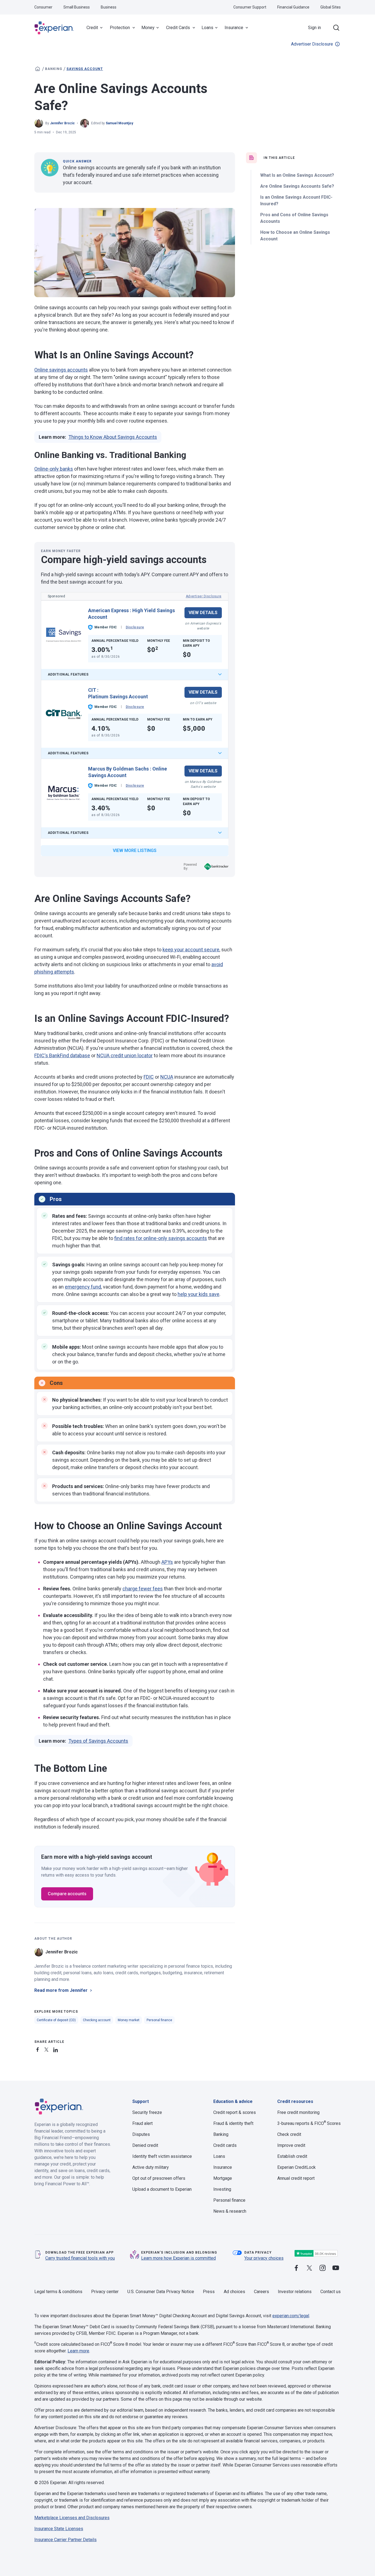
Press (209, 2292)
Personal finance (159, 2020)
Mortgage (223, 2178)
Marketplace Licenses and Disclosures (72, 2518)
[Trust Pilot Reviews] (316, 2253)
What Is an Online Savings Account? (297, 175)
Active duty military (151, 2167)
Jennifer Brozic (62, 123)
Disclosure (135, 627)
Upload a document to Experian (162, 2189)
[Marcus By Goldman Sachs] (64, 793)
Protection (120, 28)
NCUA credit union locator (125, 1055)
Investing (222, 2189)
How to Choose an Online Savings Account (295, 236)
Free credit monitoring (298, 2112)
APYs (167, 1562)
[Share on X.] (47, 2049)
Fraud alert (142, 2123)
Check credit (289, 2134)
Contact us (331, 2292)
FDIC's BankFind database (62, 1055)
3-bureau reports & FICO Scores (309, 2123)
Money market (129, 2020)
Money (148, 28)
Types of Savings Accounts (98, 1741)
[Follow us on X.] (309, 2268)
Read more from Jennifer (61, 1990)
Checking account (97, 2020)
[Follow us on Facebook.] (296, 2268)
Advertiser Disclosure (312, 44)
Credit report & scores (235, 2112)
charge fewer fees (143, 1589)
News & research (230, 2211)
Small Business (77, 7)
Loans (207, 28)
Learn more (78, 2351)
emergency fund (83, 1287)
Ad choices (234, 2292)
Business (109, 7)
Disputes (141, 2134)
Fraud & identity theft (233, 2123)
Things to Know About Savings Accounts (113, 437)
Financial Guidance (293, 7)
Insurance (234, 28)
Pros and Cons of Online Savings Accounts (294, 218)
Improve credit (291, 2145)
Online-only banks (54, 469)
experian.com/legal (291, 2316)
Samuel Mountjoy (119, 123)
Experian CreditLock (296, 2167)
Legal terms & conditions (58, 2292)
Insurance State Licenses (59, 2529)
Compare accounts (67, 1894)
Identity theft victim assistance (162, 2156)
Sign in (314, 28)
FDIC (149, 1077)
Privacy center (105, 2292)
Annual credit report (296, 2178)
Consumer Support (250, 7)
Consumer (43, 7)
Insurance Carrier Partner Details (65, 2540)
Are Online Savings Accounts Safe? (297, 186)
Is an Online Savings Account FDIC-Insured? (296, 200)
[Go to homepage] (38, 69)
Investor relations (295, 2292)
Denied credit (145, 2145)
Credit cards (225, 2145)
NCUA (167, 1077)
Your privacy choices (264, 2258)
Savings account (85, 69)
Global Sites (331, 7)
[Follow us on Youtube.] (336, 2268)
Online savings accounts (61, 370)
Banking (54, 69)
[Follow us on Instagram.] (323, 2268)
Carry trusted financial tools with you (80, 2258)
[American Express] (64, 635)
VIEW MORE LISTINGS (135, 850)
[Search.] (336, 28)
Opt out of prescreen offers (159, 2178)
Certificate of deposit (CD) (56, 2020)
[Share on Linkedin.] (56, 2049)
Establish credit (292, 2156)
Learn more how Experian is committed (178, 2258)
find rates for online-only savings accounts (161, 1238)
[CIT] (64, 714)
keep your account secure (191, 950)
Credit (92, 28)
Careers (261, 2292)
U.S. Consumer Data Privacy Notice (161, 2292)
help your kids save (198, 1294)
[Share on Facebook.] (39, 2049)
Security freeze (147, 2112)
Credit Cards (178, 28)
